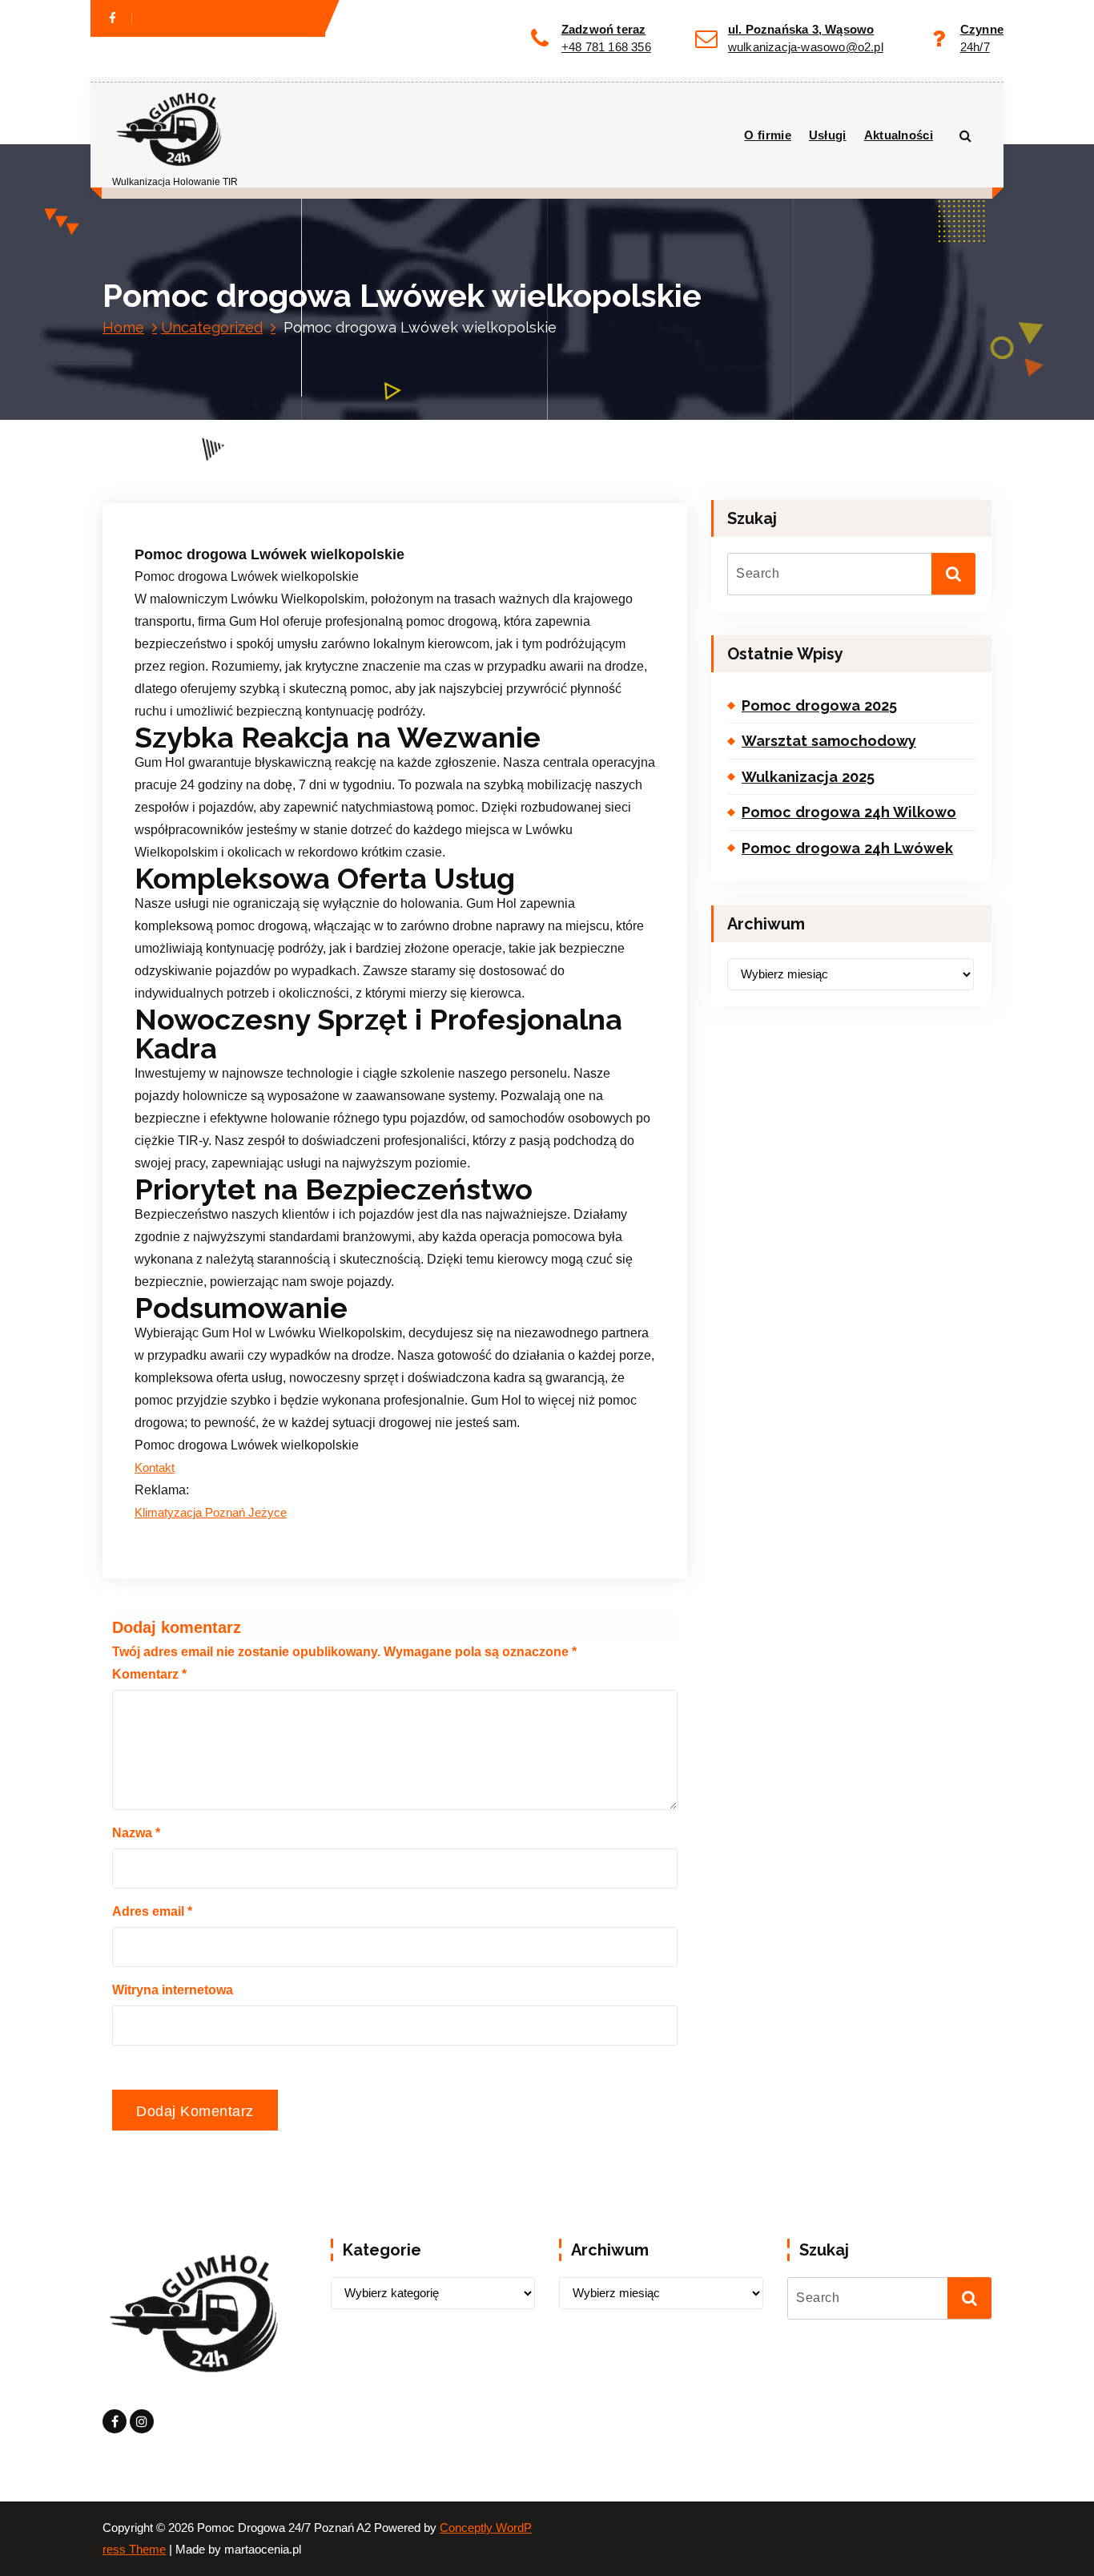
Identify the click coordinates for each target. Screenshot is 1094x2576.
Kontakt (155, 1468)
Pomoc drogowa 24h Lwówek (847, 848)
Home (123, 327)
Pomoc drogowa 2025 (819, 705)
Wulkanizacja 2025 (808, 777)
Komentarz (149, 1674)
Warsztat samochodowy (829, 741)
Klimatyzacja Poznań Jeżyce (211, 1513)
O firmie (767, 135)
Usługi (828, 135)
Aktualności (899, 135)
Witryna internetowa (173, 1990)
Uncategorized (212, 327)
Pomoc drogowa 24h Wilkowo (849, 812)
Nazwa (136, 1833)
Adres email (152, 1911)
